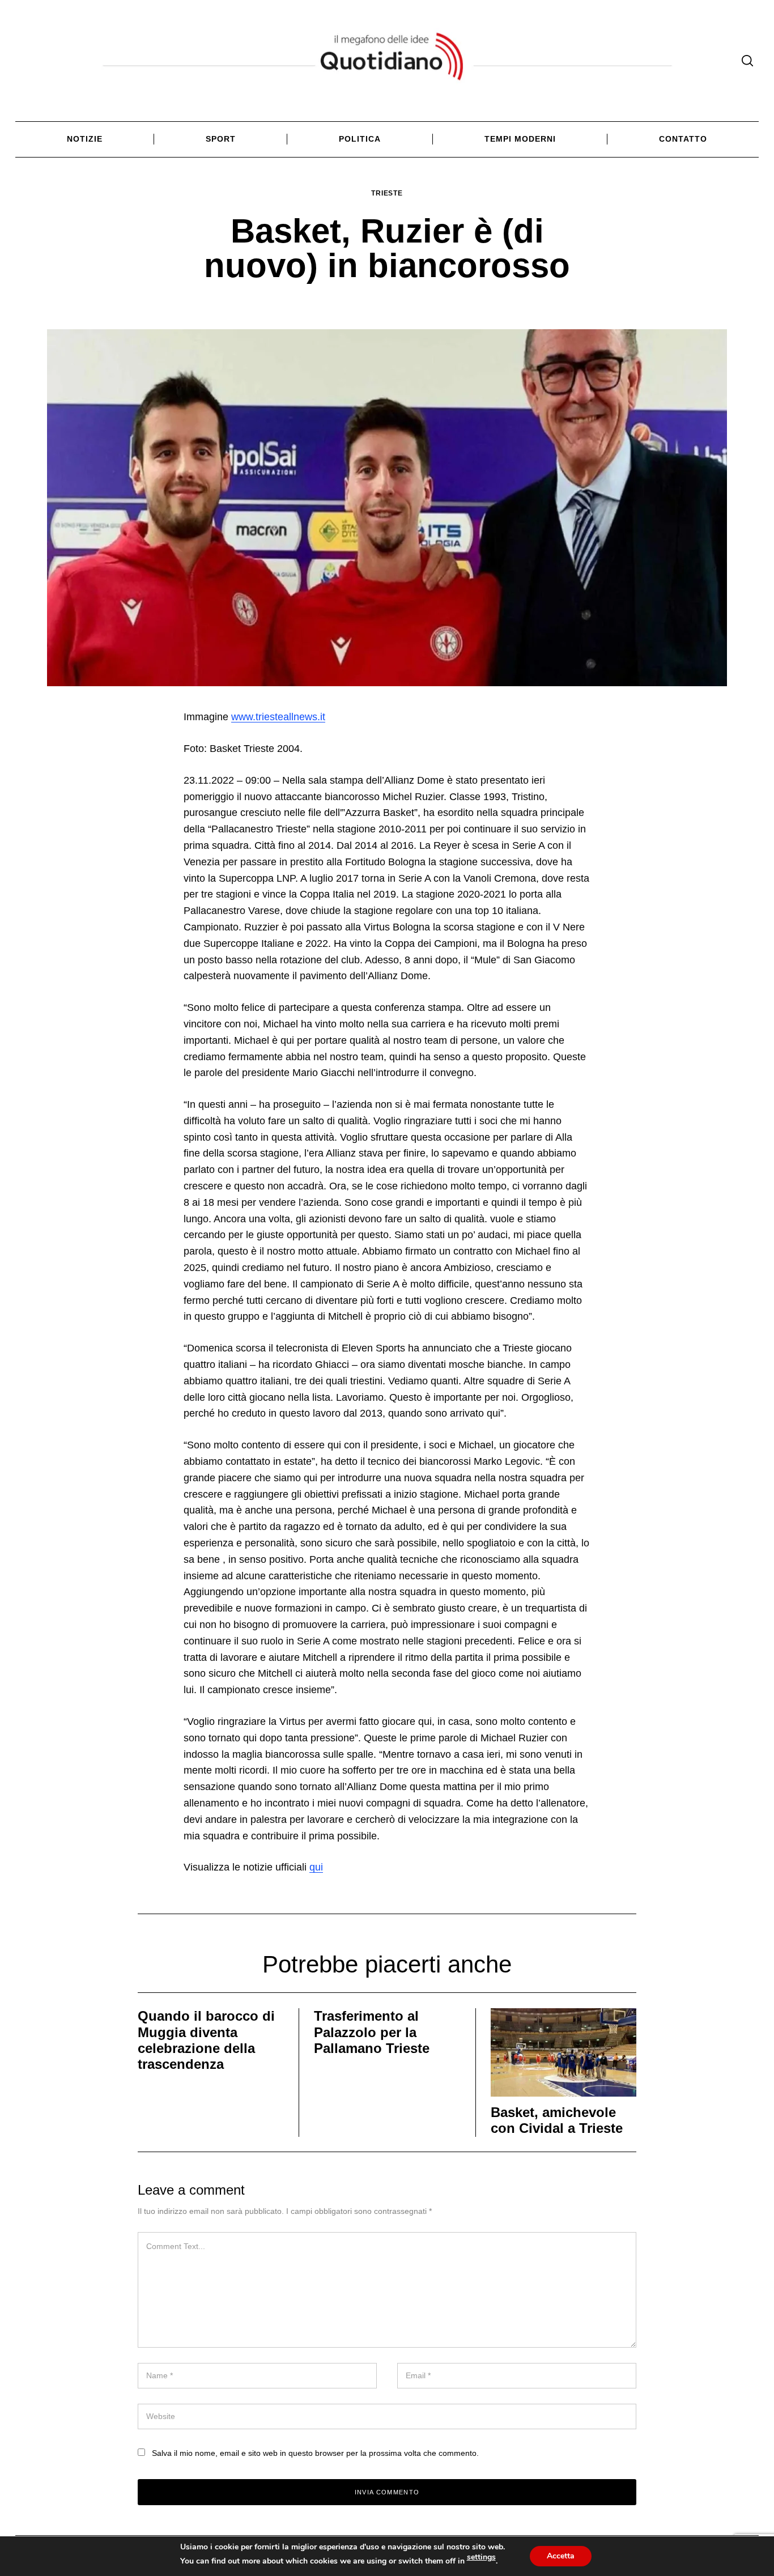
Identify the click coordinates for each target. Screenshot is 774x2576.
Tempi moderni (520, 139)
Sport (221, 139)
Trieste (387, 193)
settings (481, 2557)
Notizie (85, 139)
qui (316, 1867)
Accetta (561, 2556)
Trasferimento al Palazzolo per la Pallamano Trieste (372, 2032)
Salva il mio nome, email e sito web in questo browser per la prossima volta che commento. (315, 2453)
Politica (360, 139)
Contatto (683, 139)
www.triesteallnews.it (278, 717)
